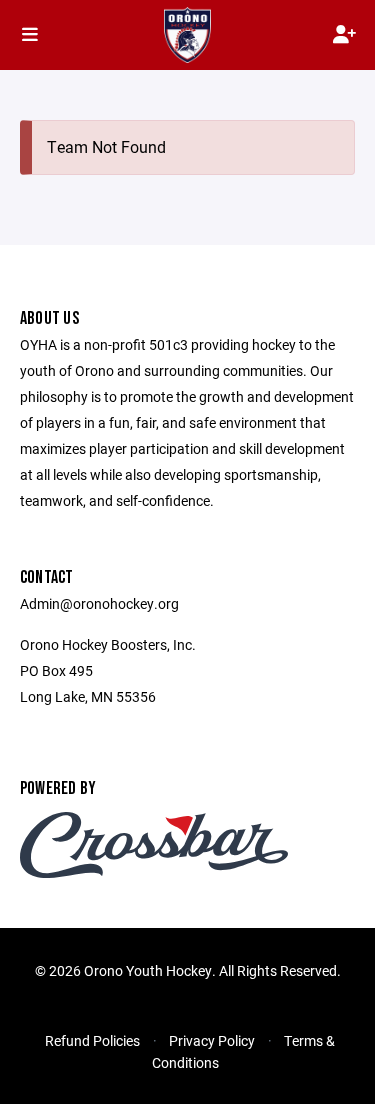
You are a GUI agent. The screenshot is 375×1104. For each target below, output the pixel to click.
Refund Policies (92, 1040)
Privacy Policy (212, 1040)
